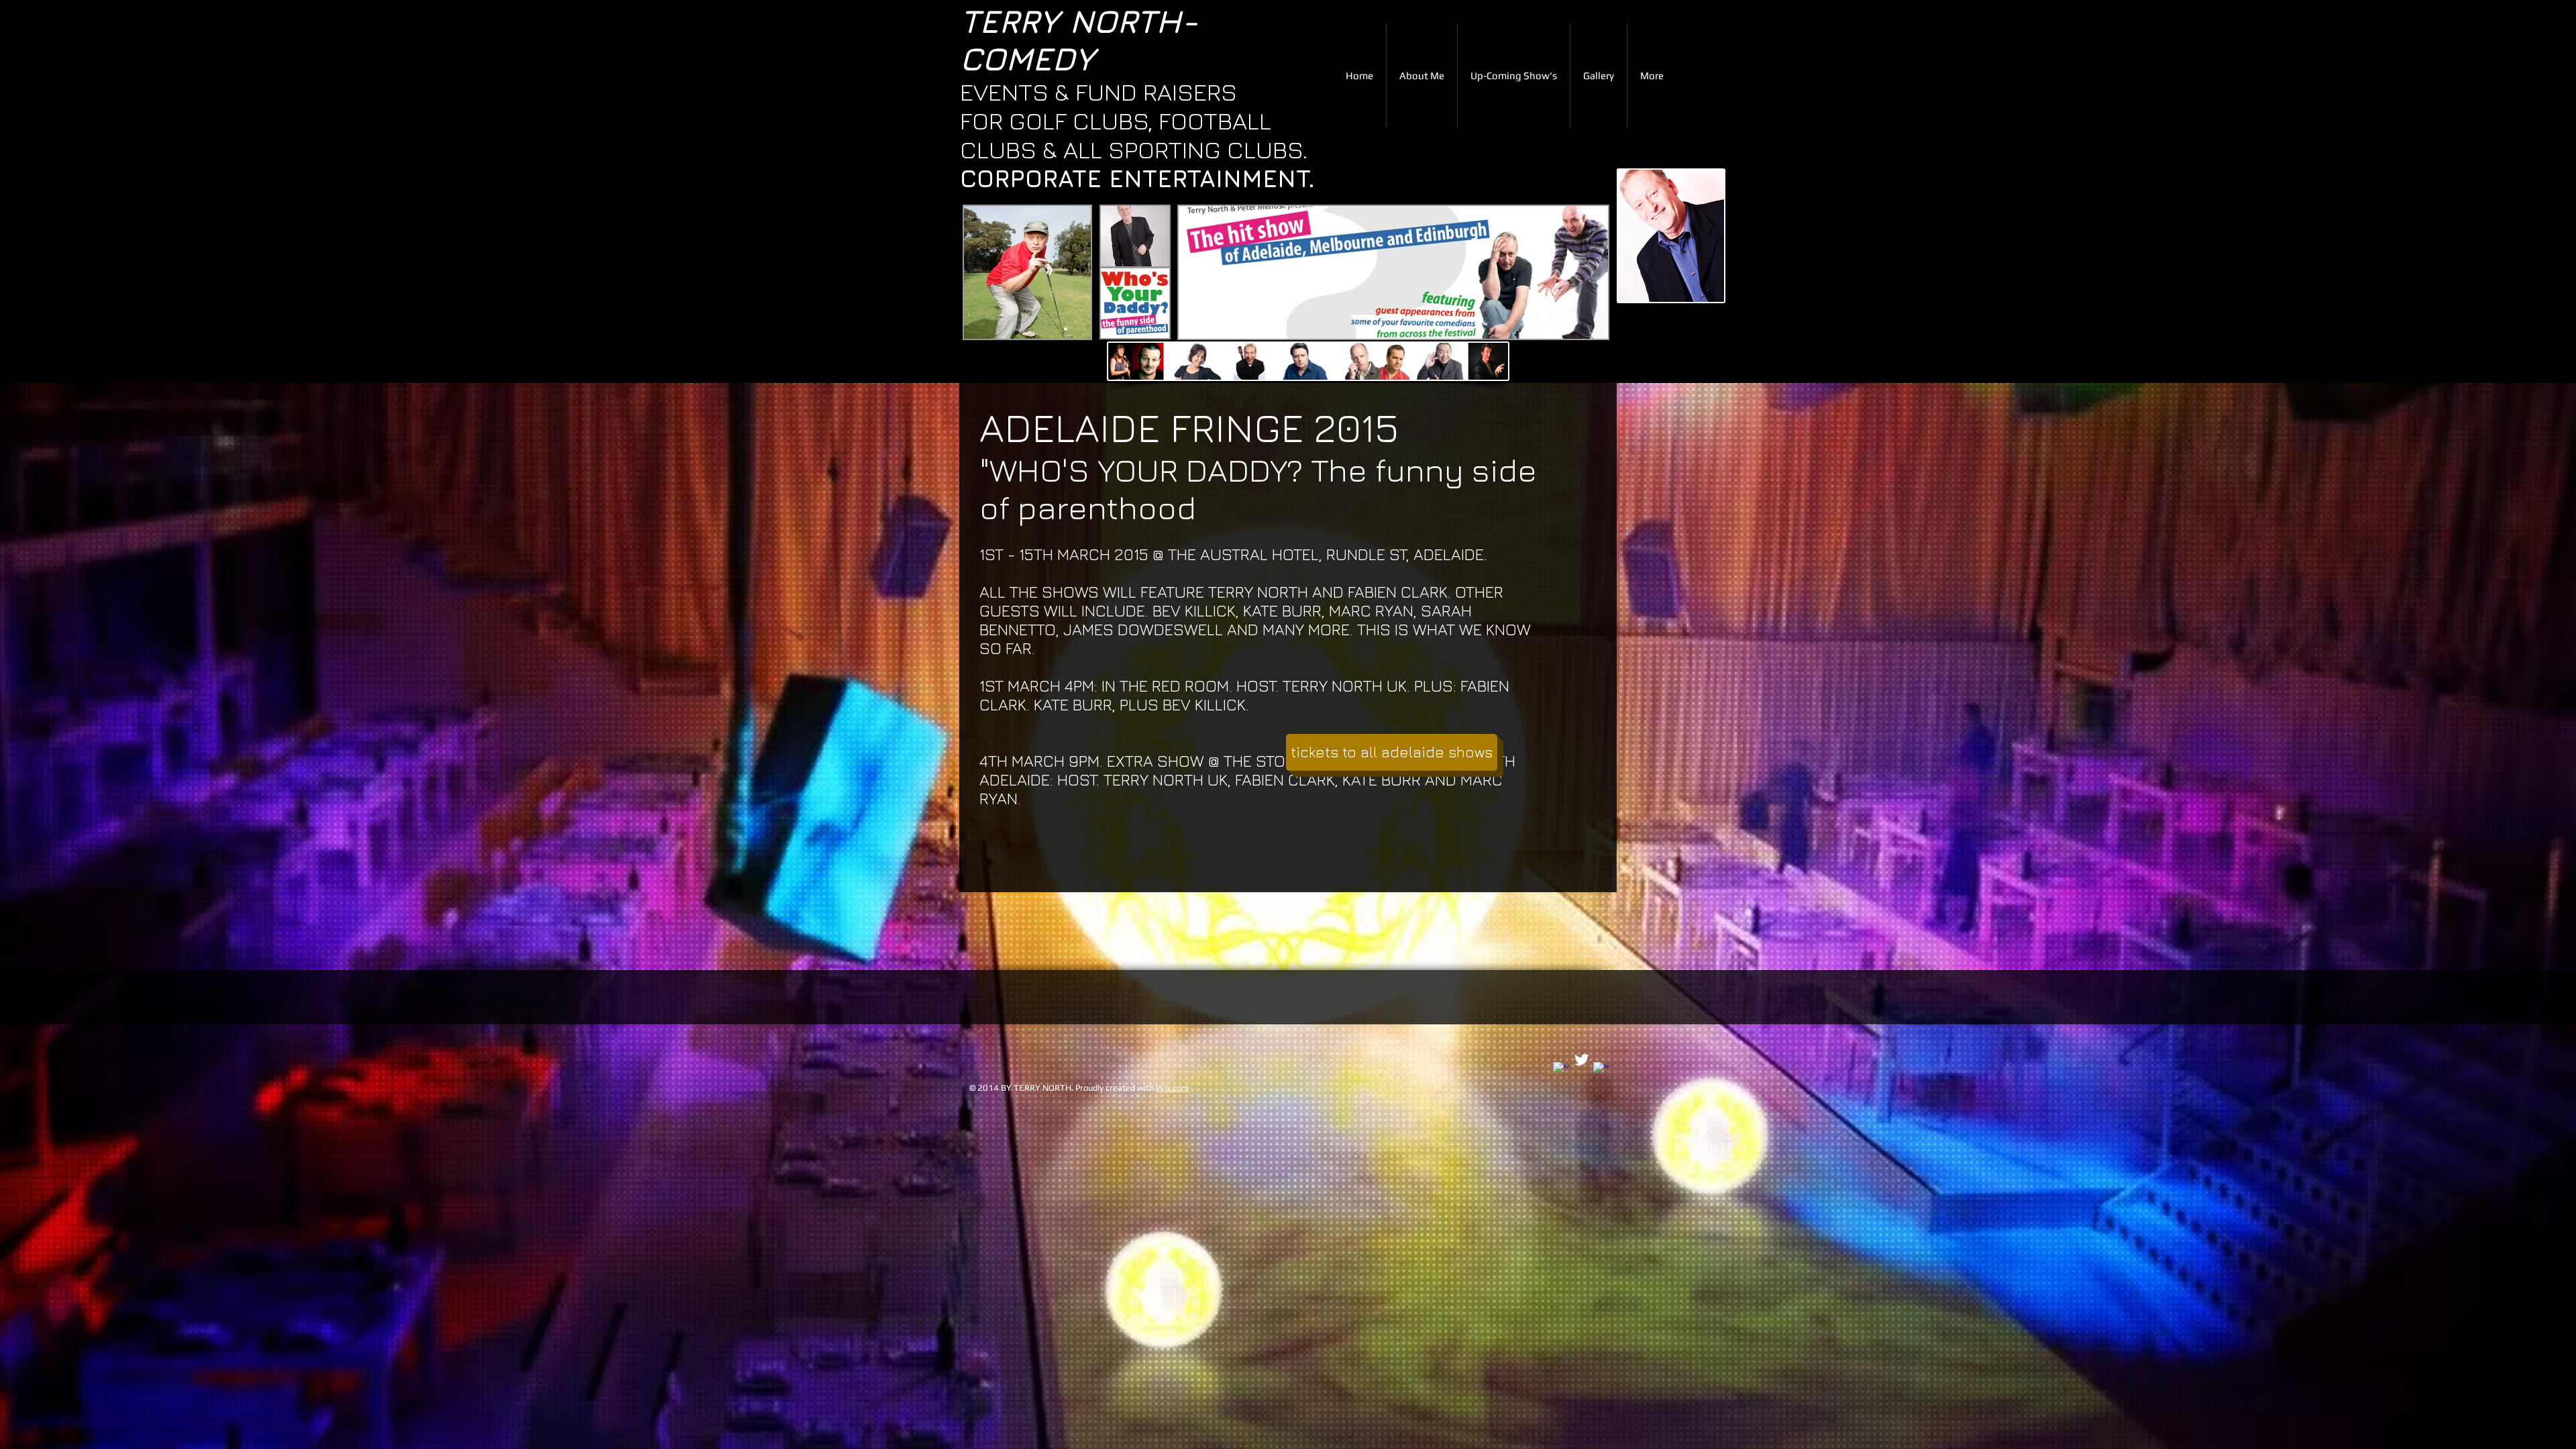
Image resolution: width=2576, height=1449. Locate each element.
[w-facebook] (1561, 1070)
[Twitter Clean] (1581, 1060)
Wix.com (1173, 1088)
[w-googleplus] (1602, 1070)
